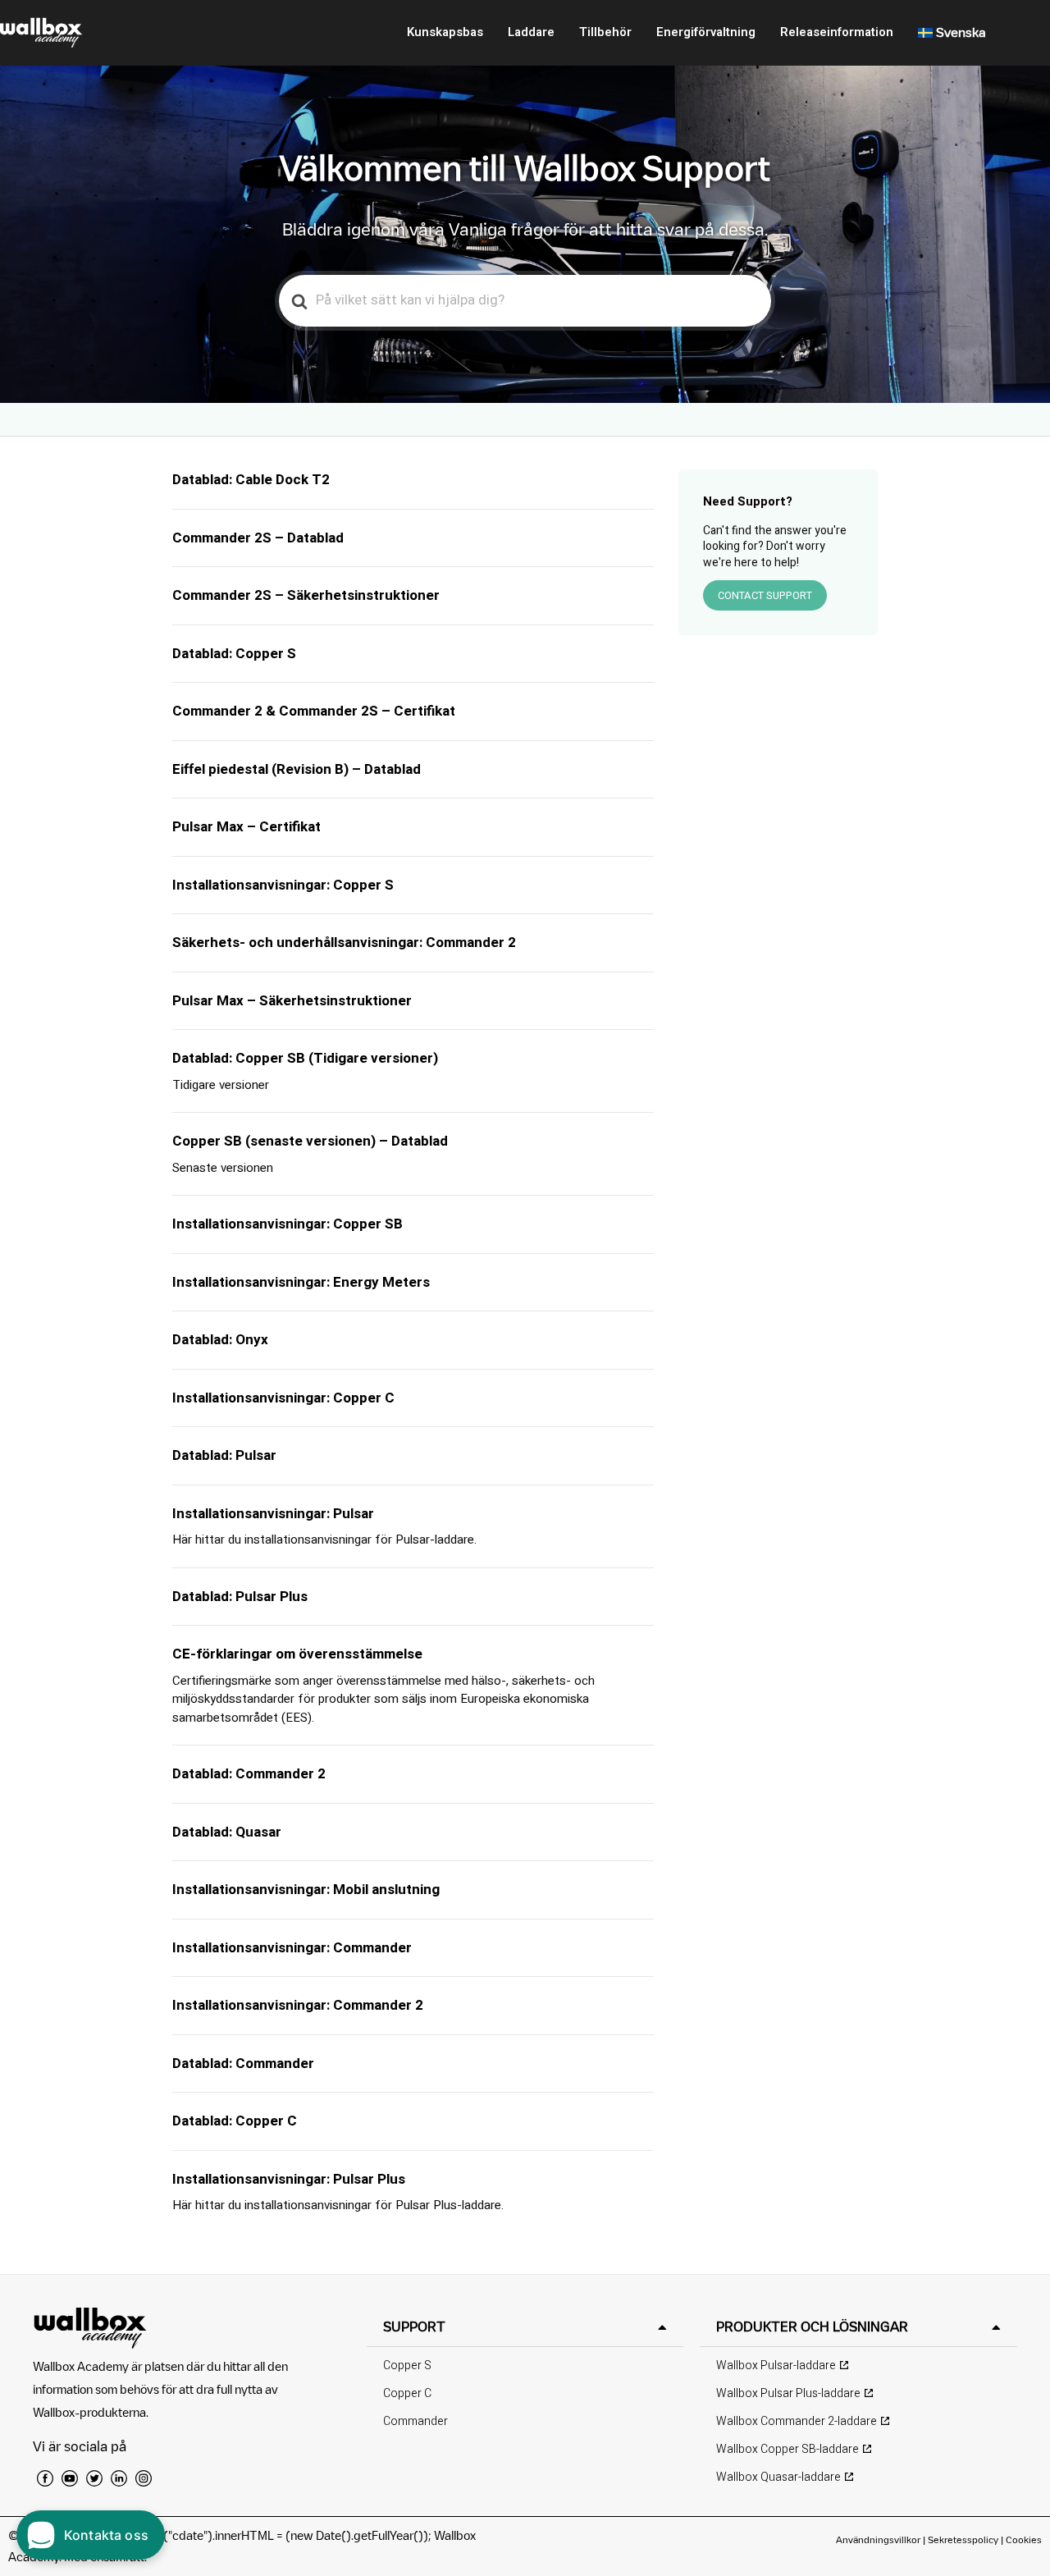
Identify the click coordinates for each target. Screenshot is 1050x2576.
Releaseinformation (837, 32)
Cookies (1024, 2539)
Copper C (407, 2393)
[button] (525, 2327)
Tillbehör (605, 32)
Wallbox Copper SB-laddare (787, 2449)
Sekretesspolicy (963, 2539)
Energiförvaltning (706, 32)
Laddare (531, 32)
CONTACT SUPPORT (765, 595)
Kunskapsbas (445, 32)
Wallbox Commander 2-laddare (797, 2421)
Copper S (407, 2366)
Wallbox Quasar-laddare (778, 2477)
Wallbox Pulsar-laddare (776, 2366)
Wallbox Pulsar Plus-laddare (788, 2393)
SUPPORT (414, 2327)
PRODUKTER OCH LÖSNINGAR (812, 2327)
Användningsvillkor (879, 2539)
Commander (415, 2421)
